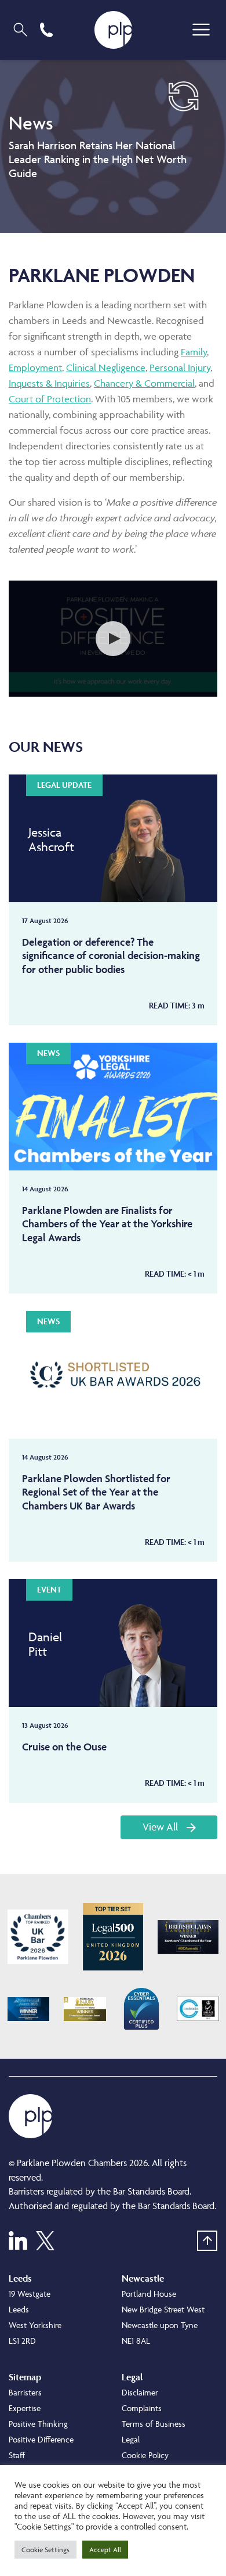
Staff (17, 2455)
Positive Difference (41, 2439)
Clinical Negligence (106, 368)
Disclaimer (140, 2392)
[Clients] (38, 1937)
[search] (20, 30)
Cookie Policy (145, 2455)
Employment (35, 368)
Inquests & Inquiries (49, 383)
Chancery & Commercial (144, 383)
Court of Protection (50, 399)
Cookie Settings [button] (45, 2550)
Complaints (142, 2408)
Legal (131, 2439)
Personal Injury (180, 368)
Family (194, 352)
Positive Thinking (38, 2424)
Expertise (25, 2408)
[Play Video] (113, 639)
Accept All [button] (105, 2550)
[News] (113, 146)
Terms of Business (154, 2424)
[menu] (201, 30)
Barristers (25, 2392)
